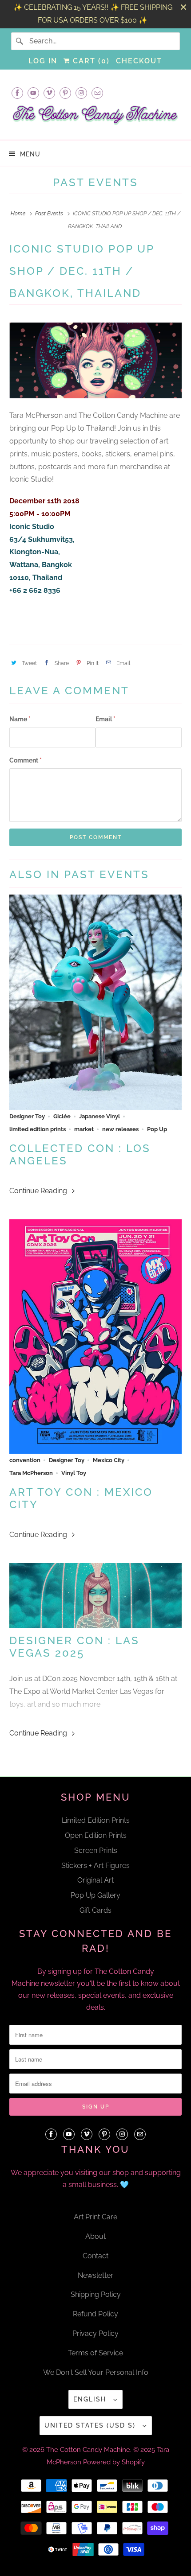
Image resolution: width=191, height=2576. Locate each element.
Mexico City (109, 1460)
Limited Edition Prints (96, 1820)
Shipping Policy (96, 2294)
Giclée (62, 1116)
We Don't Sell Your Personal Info (96, 2372)
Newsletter (95, 2275)
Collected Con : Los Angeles (80, 1155)
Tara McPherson (31, 1473)
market (84, 1129)
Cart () (90, 61)
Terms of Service (95, 2353)
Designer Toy (27, 1116)
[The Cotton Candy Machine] (96, 118)
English (91, 2399)
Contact (95, 2256)
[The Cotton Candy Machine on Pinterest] (65, 93)
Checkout (139, 61)
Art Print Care (95, 2217)
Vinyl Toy (74, 1473)
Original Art (95, 1880)
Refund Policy (95, 2314)
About (95, 2236)
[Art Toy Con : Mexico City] (96, 1337)
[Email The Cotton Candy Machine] (97, 93)
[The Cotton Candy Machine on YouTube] (33, 93)
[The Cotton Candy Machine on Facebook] (17, 93)
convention (25, 1460)
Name (20, 719)
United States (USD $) (91, 2425)
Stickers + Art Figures (95, 1866)
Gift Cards (95, 1910)
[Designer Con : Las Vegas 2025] (96, 1595)
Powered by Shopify (114, 2462)
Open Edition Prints (96, 1835)
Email (105, 719)
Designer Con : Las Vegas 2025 (74, 1647)
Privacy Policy (95, 2333)
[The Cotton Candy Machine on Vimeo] (49, 93)
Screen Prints (96, 1850)
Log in (43, 61)
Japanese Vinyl (99, 1116)
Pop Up (157, 1129)
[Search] (20, 41)
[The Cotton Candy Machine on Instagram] (81, 93)
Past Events (95, 182)
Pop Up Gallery (95, 1895)
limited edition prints (38, 1129)
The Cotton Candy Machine (88, 2450)
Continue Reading (39, 1191)
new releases (120, 1129)
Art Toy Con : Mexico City (81, 1498)
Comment (26, 760)
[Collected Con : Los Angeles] (96, 1002)
